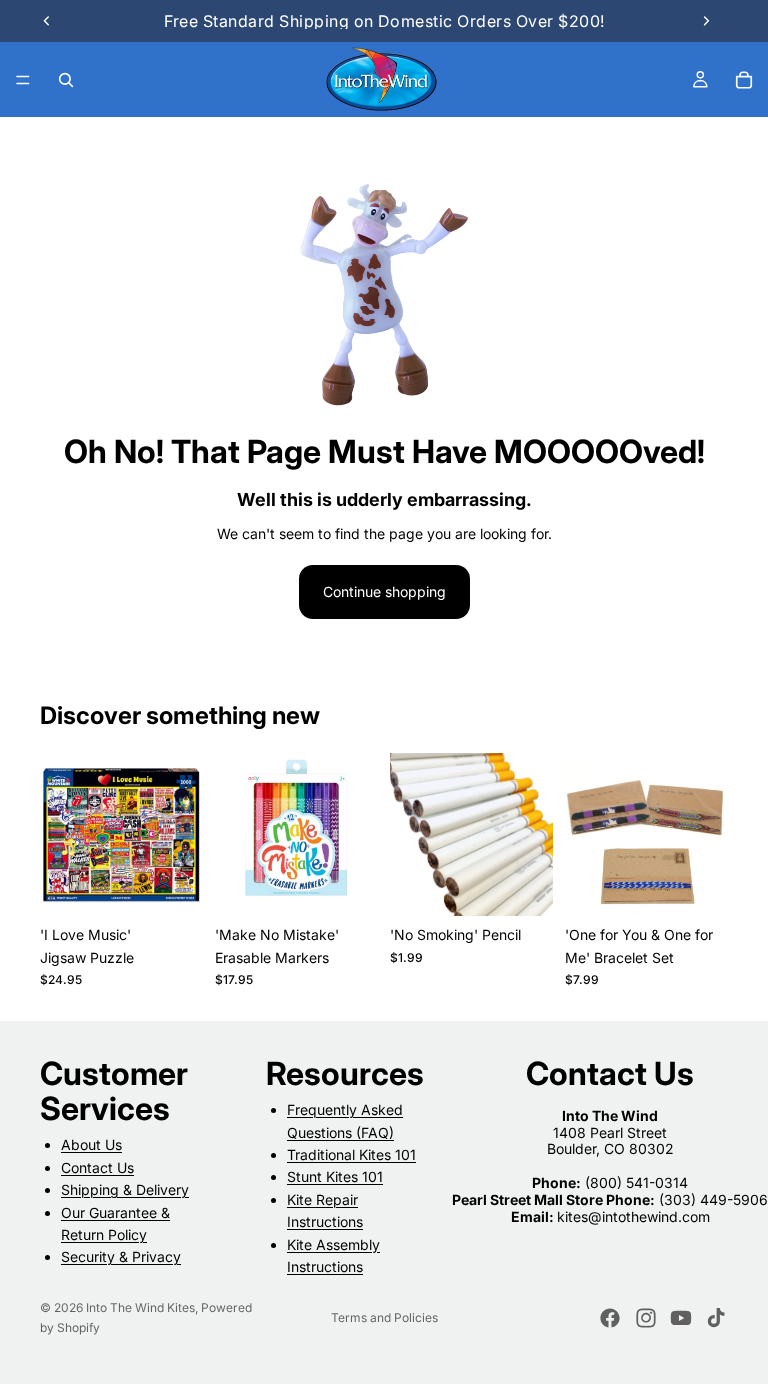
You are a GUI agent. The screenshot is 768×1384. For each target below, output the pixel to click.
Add (189, 884)
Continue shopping (384, 591)
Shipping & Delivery (125, 1189)
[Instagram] (646, 1318)
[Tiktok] (716, 1318)
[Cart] (744, 80)
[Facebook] (610, 1318)
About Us (91, 1145)
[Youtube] (681, 1318)
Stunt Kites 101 (335, 1177)
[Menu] (23, 80)
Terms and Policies (384, 1317)
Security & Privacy (121, 1256)
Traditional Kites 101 (351, 1154)
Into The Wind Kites (140, 1307)
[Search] (66, 80)
